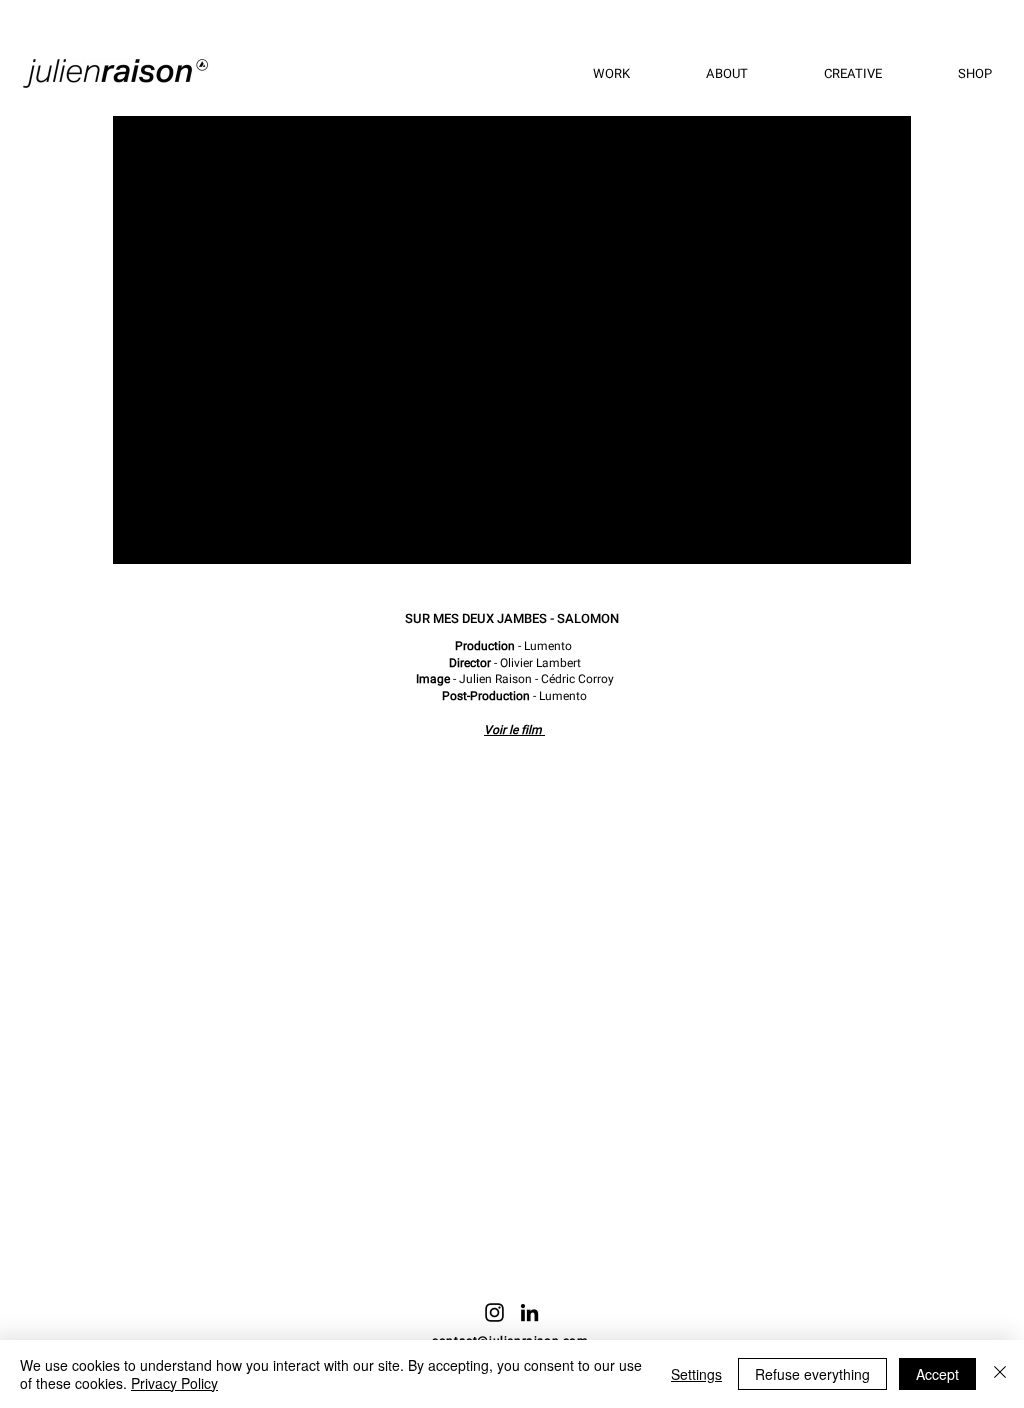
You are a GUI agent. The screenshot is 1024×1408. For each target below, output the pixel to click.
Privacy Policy (174, 1383)
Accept (937, 1374)
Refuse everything (812, 1374)
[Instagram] (494, 1312)
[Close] (1000, 1374)
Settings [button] (696, 1374)
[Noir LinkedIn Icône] (529, 1312)
